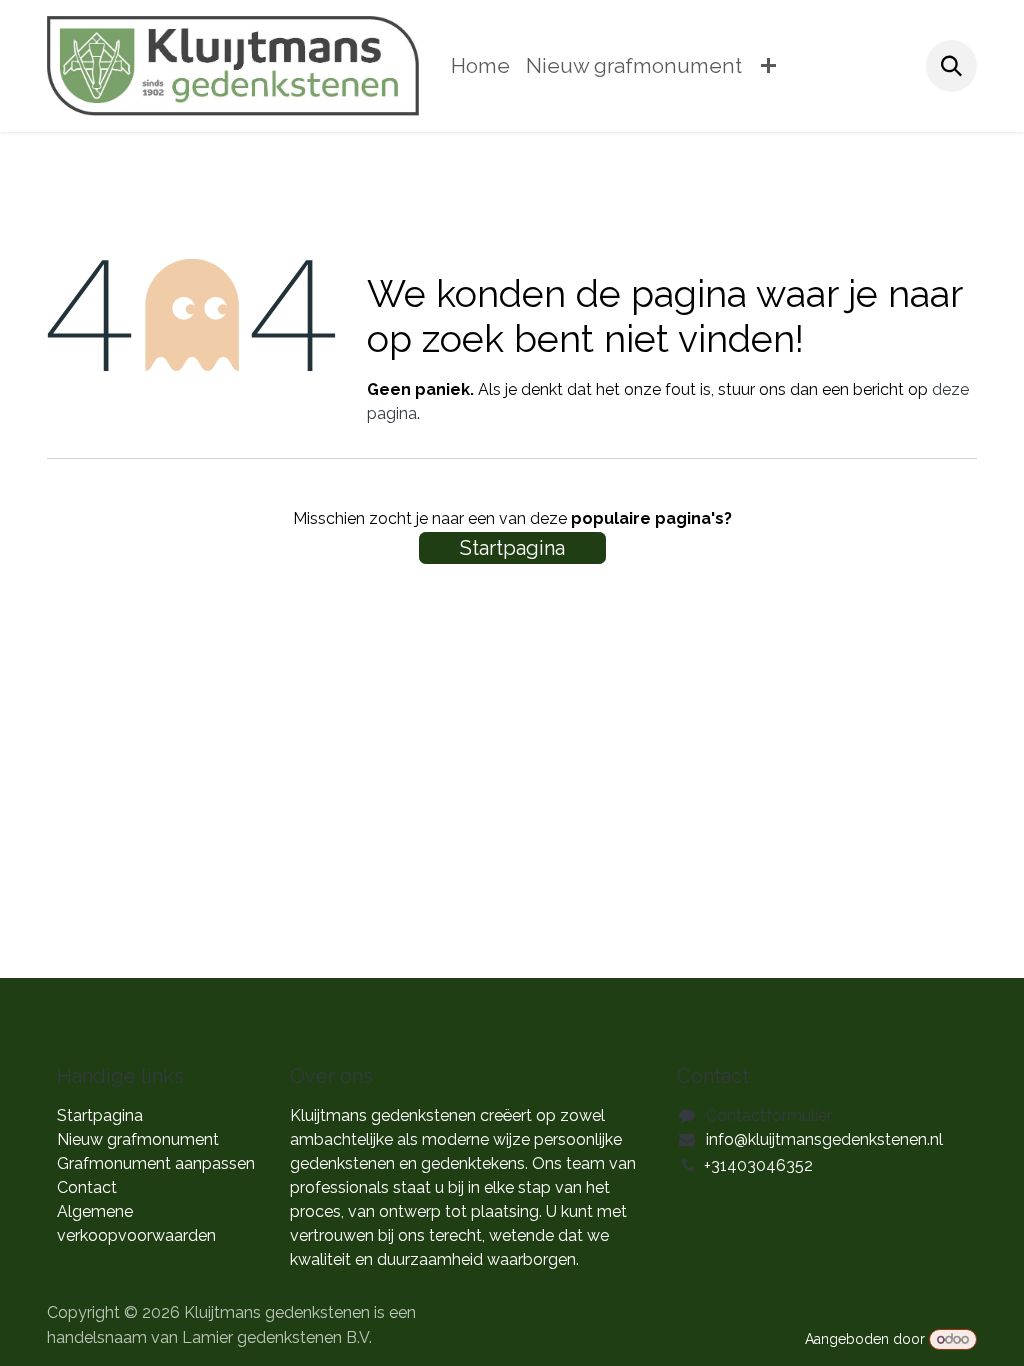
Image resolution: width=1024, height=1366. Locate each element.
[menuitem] (480, 66)
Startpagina (512, 548)
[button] (951, 65)
